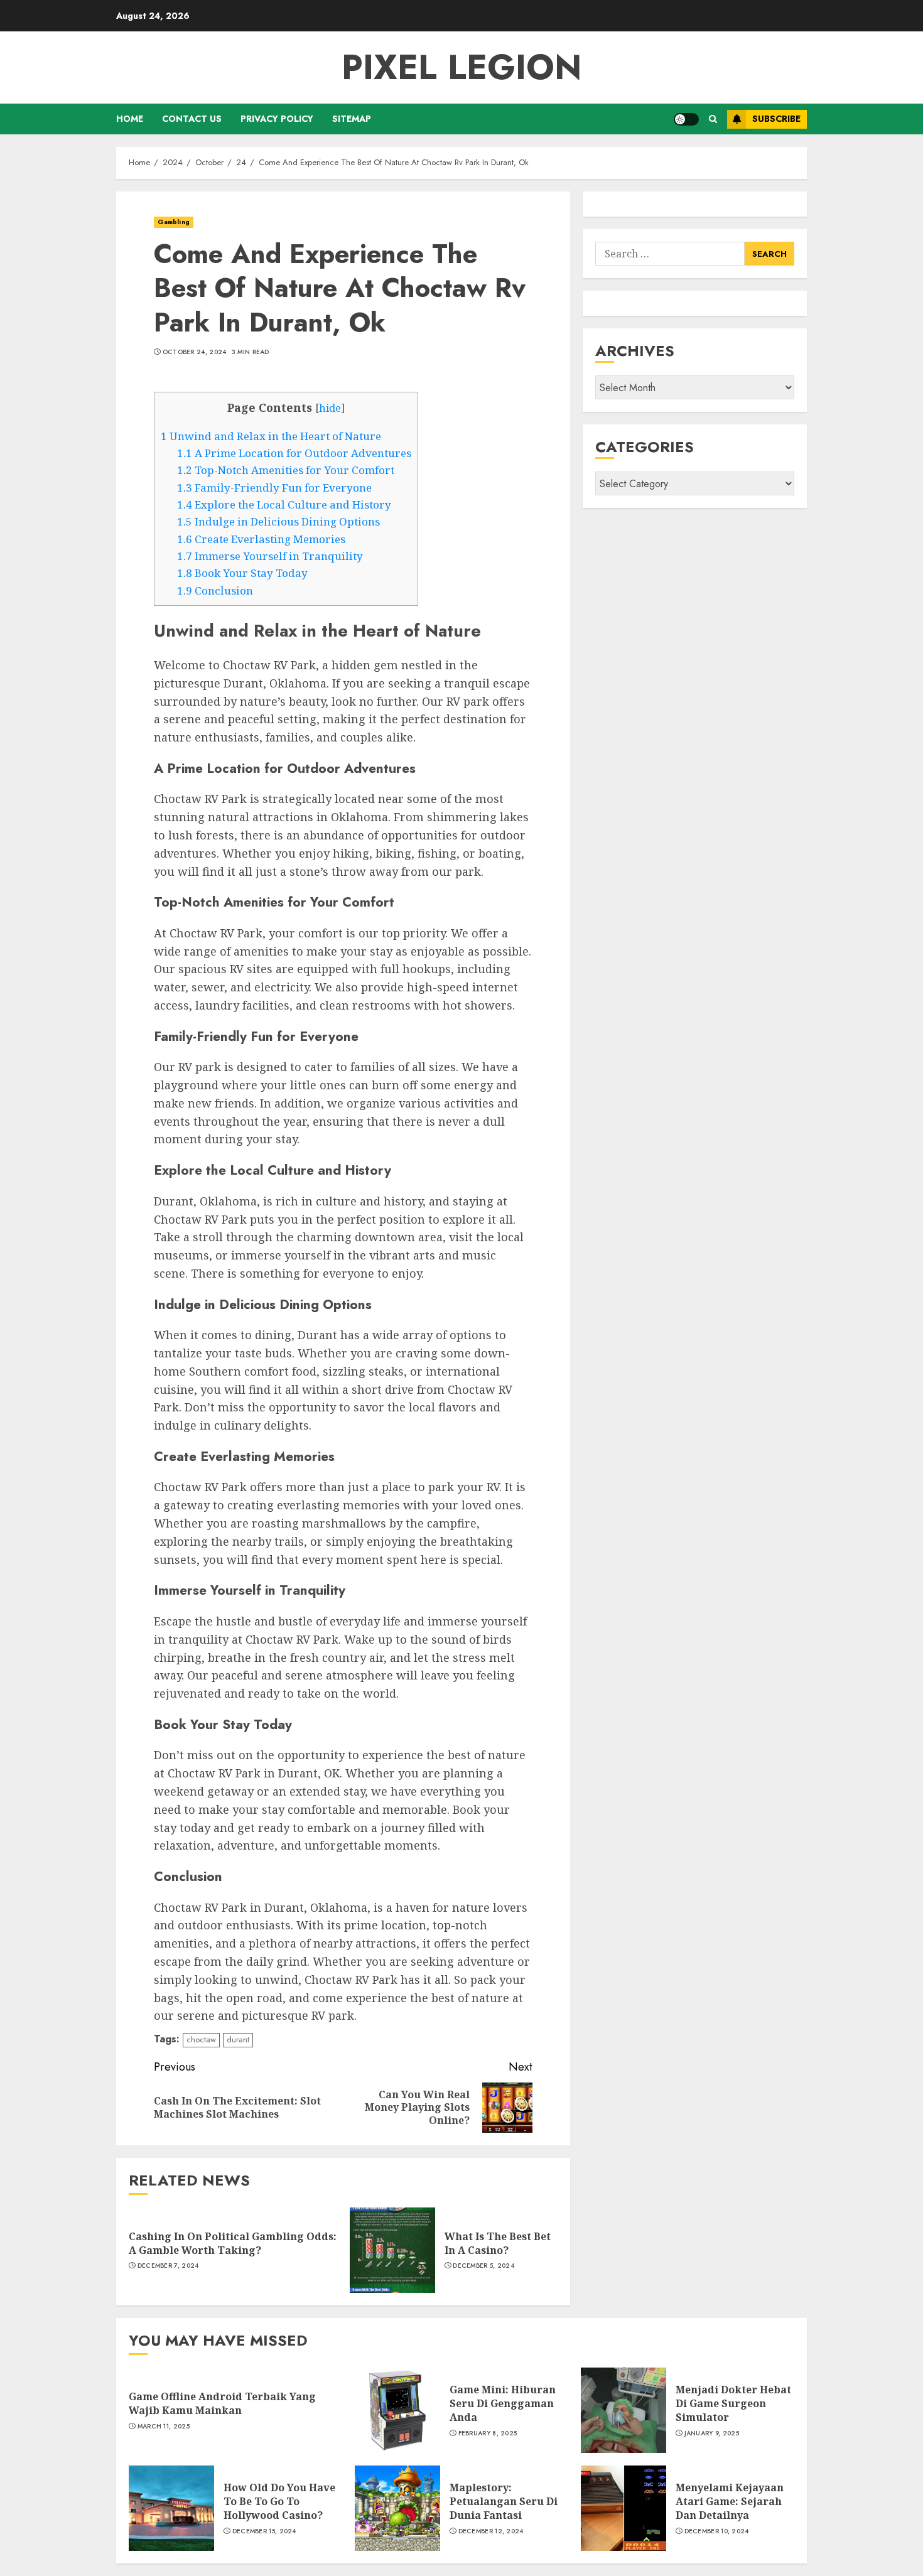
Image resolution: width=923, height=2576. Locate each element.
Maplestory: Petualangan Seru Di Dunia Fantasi (504, 2502)
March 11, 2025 (164, 2427)
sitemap (352, 119)
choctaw (201, 2040)
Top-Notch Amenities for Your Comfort (286, 470)
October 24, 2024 (195, 352)
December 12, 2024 (491, 2531)
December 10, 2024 (717, 2531)
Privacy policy (277, 119)
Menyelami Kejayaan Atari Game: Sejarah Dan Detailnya (730, 2502)
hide (330, 408)
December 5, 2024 (483, 2266)
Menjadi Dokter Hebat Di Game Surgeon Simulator (733, 2404)
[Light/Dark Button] (686, 119)
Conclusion (215, 590)
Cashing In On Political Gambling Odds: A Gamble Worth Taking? (233, 2243)
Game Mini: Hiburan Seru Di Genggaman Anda (503, 2404)
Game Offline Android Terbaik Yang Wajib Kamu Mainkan (222, 2403)
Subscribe (776, 119)
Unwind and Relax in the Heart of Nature (271, 436)
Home (130, 119)
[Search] (713, 119)
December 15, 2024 (264, 2531)
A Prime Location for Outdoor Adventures (294, 453)
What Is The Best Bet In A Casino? (498, 2243)
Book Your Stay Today (242, 573)
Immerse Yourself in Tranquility (270, 556)
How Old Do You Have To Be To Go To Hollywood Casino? (279, 2502)
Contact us (192, 119)
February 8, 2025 (488, 2433)
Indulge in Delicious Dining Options (278, 521)
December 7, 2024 (168, 2266)
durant (238, 2040)
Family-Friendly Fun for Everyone (274, 488)
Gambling (174, 222)
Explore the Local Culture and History (284, 504)
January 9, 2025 (712, 2433)
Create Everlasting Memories (261, 539)
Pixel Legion (462, 67)
